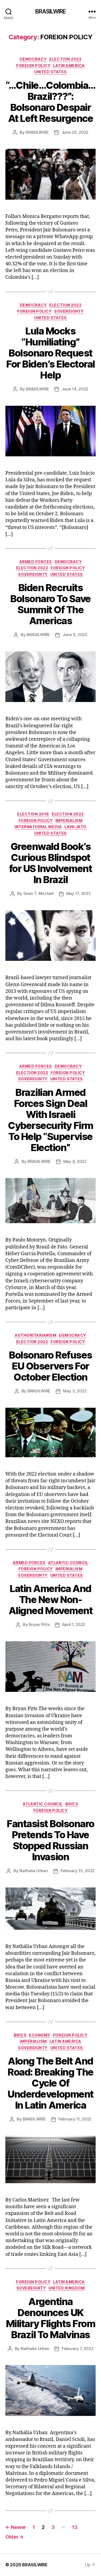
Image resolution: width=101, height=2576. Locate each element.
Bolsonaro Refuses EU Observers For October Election (50, 1366)
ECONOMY (40, 2035)
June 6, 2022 (75, 635)
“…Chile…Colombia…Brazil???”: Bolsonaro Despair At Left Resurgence (50, 102)
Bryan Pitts (39, 1624)
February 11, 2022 (75, 2119)
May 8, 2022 (75, 1161)
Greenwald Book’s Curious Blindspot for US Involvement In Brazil (50, 863)
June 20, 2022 (75, 132)
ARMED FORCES (36, 562)
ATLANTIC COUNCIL (68, 1563)
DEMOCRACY (33, 59)
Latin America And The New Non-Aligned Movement (50, 1600)
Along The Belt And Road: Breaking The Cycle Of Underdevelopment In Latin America (50, 2083)
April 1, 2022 (74, 1624)
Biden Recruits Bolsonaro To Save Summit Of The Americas (50, 604)
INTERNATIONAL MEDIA (38, 827)
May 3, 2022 (75, 1391)
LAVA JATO (75, 827)
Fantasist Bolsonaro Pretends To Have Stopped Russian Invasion (50, 1840)
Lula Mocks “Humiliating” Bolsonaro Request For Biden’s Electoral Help (50, 353)
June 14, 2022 (75, 389)
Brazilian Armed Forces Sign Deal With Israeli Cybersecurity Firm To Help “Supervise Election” (50, 1120)
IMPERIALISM (69, 821)
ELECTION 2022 (65, 59)
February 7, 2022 (77, 2349)
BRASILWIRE (50, 11)
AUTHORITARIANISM (36, 1335)
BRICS (72, 1804)
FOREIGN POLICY (33, 66)
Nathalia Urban (34, 1871)
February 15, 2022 (78, 1871)
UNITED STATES (50, 72)
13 (75, 2527)
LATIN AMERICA (69, 66)
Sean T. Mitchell (39, 893)
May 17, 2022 (79, 893)
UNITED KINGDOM (67, 2288)
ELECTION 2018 (33, 814)
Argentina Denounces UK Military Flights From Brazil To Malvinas (51, 2318)
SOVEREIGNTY (69, 311)
